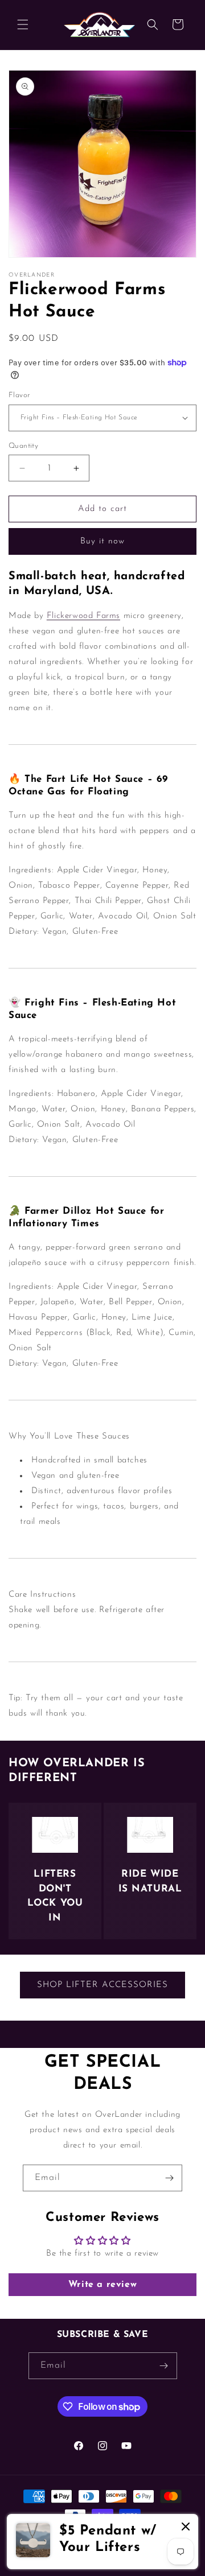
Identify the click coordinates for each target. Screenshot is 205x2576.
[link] (102, 2542)
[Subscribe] (169, 2178)
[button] (23, 24)
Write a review (102, 2285)
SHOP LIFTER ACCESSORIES (102, 1985)
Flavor (19, 395)
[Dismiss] (186, 2527)
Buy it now (102, 541)
